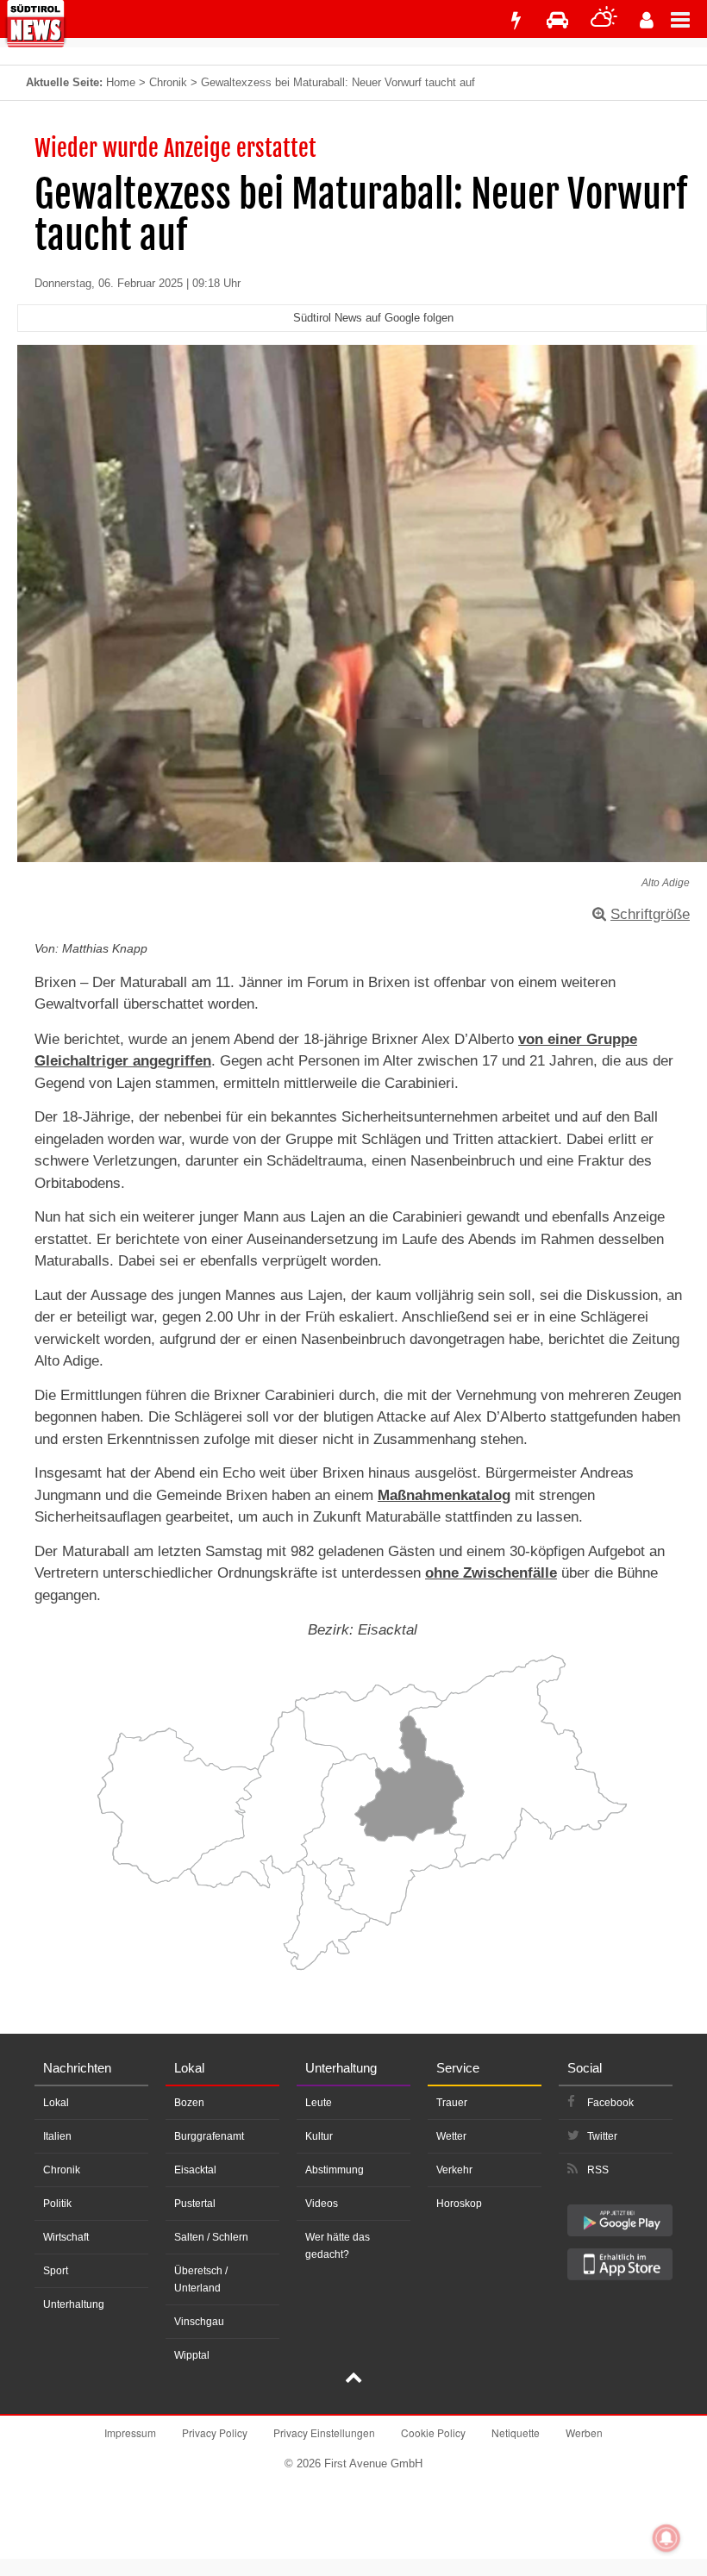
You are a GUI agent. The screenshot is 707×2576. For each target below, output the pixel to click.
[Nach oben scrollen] (353, 2379)
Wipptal (192, 2355)
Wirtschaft (66, 2237)
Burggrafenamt (209, 2136)
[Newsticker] (516, 20)
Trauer (452, 2103)
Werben (584, 2432)
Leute (319, 2103)
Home (121, 82)
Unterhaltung (74, 2304)
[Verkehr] (557, 20)
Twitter (602, 2136)
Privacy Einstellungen (324, 2432)
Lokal (56, 2103)
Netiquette (516, 2432)
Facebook (610, 2103)
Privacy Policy (215, 2432)
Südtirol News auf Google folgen (373, 318)
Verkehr (454, 2170)
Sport (56, 2271)
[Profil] (647, 20)
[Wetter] (604, 20)
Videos (322, 2204)
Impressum (130, 2432)
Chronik (168, 82)
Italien (57, 2136)
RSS (598, 2170)
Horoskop (459, 2204)
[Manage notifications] (666, 2538)
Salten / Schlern (211, 2237)
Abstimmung (335, 2170)
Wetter (451, 2136)
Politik (57, 2204)
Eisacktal (195, 2170)
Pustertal (195, 2204)
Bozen (189, 2103)
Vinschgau (199, 2322)
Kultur (319, 2136)
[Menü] (689, 19)
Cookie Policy (433, 2432)
